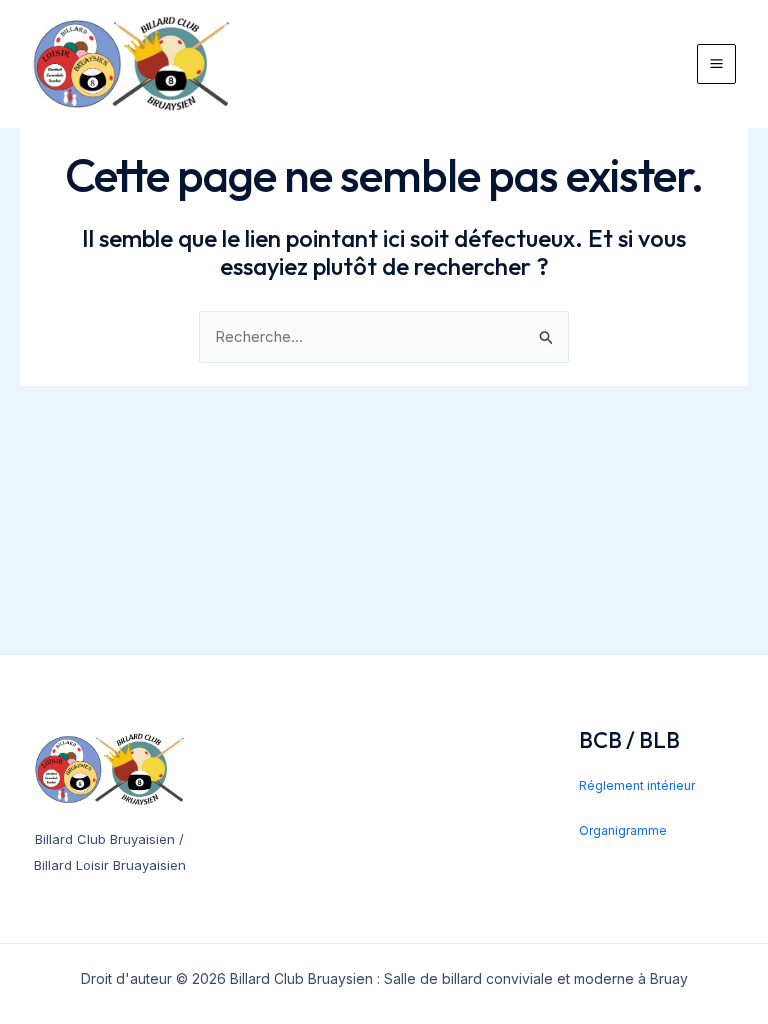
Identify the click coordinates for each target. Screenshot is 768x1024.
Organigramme (623, 830)
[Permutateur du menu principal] (717, 64)
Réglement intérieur (637, 785)
